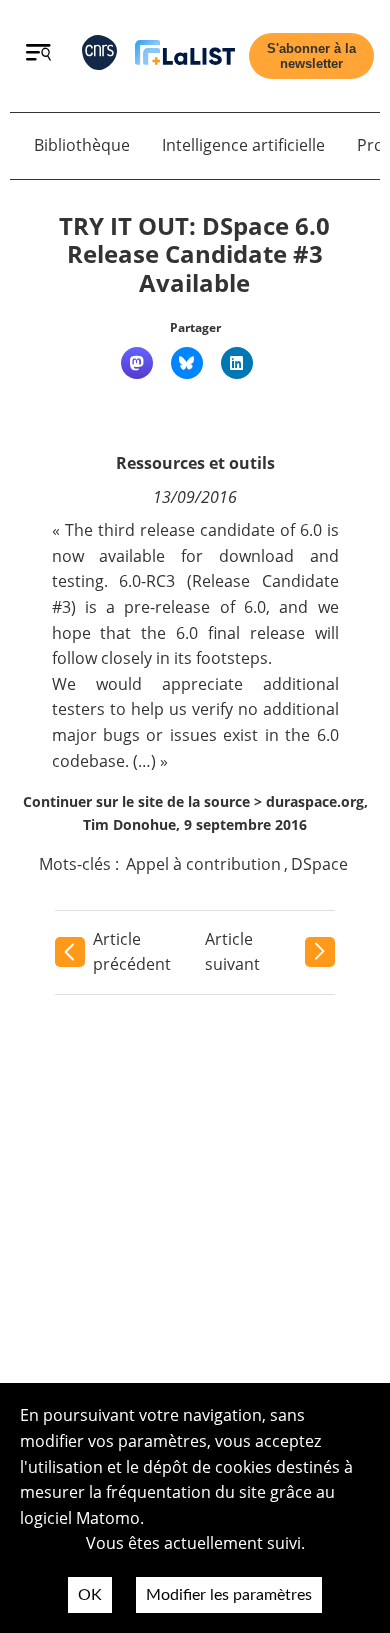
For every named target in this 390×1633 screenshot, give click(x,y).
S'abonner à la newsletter (311, 56)
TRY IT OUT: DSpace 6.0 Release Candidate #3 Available (194, 254)
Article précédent (132, 952)
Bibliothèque (82, 145)
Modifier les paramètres (229, 1595)
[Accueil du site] (185, 56)
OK (90, 1595)
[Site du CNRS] (99, 56)
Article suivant (232, 952)
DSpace (319, 864)
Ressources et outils (195, 463)
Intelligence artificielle (243, 145)
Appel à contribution (203, 864)
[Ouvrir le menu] (38, 55)
